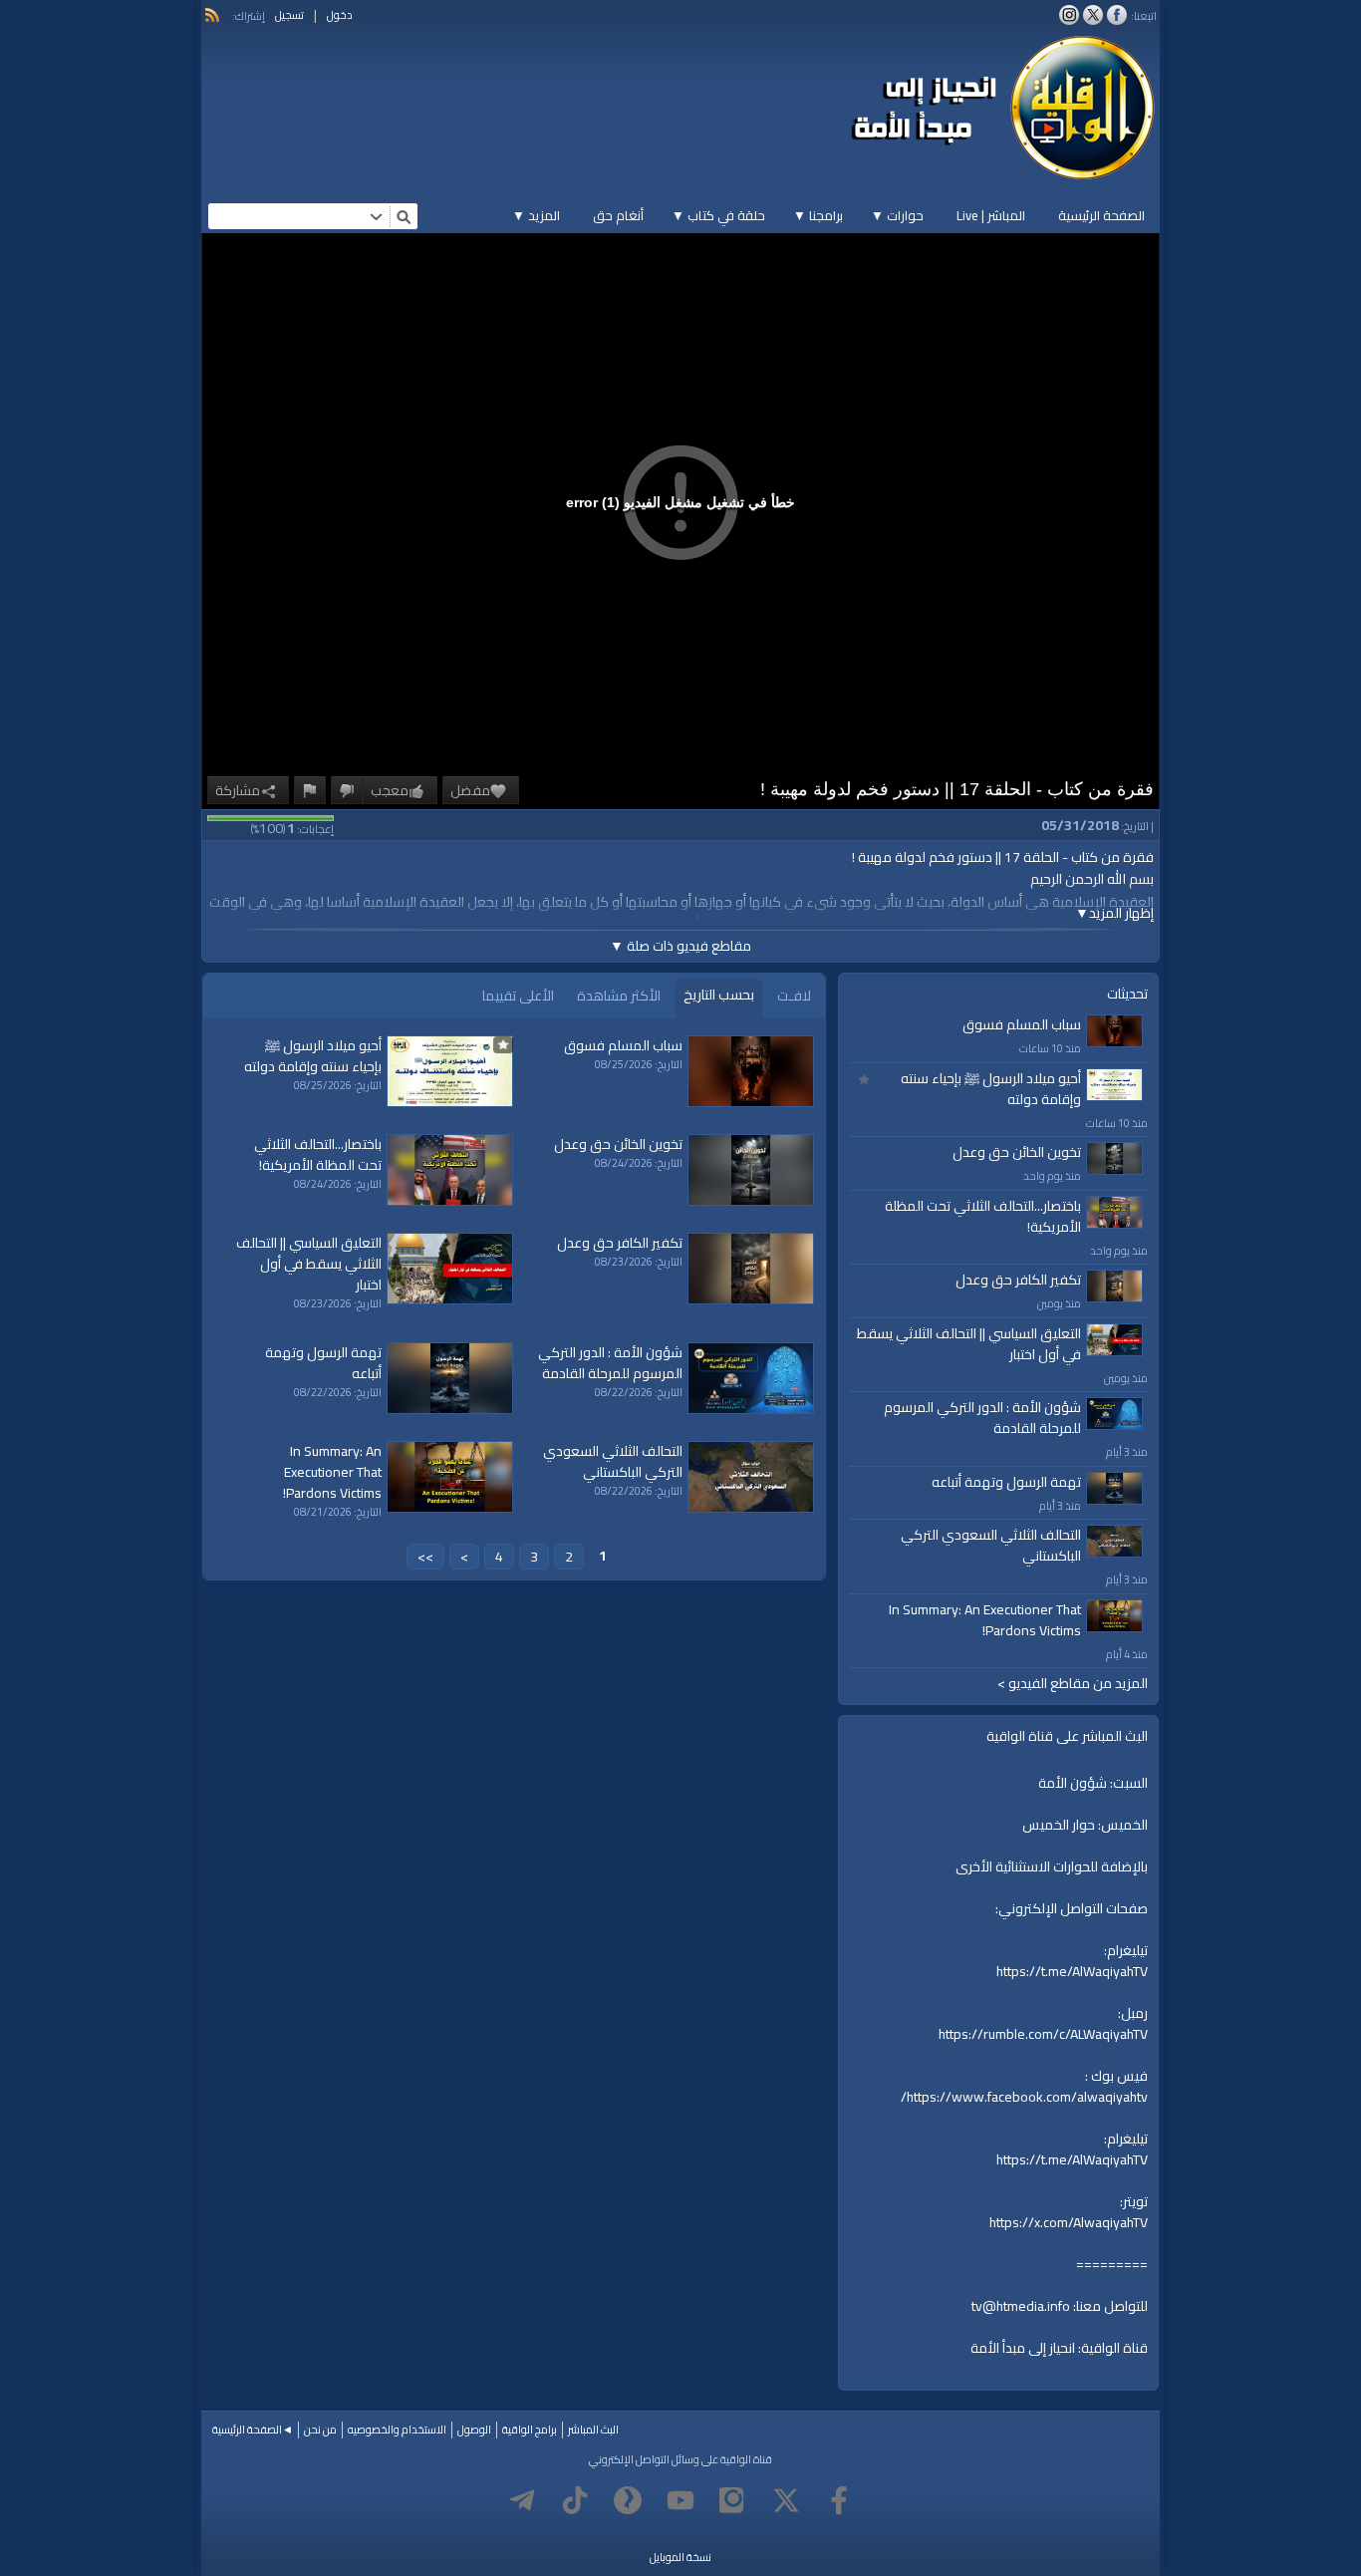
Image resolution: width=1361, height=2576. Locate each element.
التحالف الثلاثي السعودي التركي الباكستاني (991, 1545)
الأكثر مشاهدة (619, 996)
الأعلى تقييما (518, 996)
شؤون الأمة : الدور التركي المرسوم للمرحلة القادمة (982, 1418)
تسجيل (289, 15)
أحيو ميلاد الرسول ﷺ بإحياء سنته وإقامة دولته (991, 1089)
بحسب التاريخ (719, 995)
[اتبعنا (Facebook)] (1117, 15)
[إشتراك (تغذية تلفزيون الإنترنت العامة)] (212, 15)
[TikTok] (575, 2500)
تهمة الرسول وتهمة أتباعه (1006, 1482)
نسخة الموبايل (680, 2557)
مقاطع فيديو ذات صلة (680, 946)
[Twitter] (786, 2500)
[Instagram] (733, 2500)
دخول (340, 15)
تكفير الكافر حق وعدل (1018, 1280)
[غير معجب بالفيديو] (347, 790)
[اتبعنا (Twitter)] (1093, 15)
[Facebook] (839, 2500)
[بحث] (404, 216)
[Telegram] (522, 2500)
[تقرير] (310, 790)
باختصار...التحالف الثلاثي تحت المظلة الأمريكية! (983, 1216)
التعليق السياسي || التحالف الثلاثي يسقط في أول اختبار (969, 1344)
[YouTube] (680, 2500)
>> (425, 1557)
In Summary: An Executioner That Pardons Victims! (985, 1620)
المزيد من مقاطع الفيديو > (1073, 1684)
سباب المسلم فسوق (1022, 1024)
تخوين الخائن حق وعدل (1017, 1152)
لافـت (794, 996)
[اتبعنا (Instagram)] (1069, 15)
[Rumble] (628, 2500)
